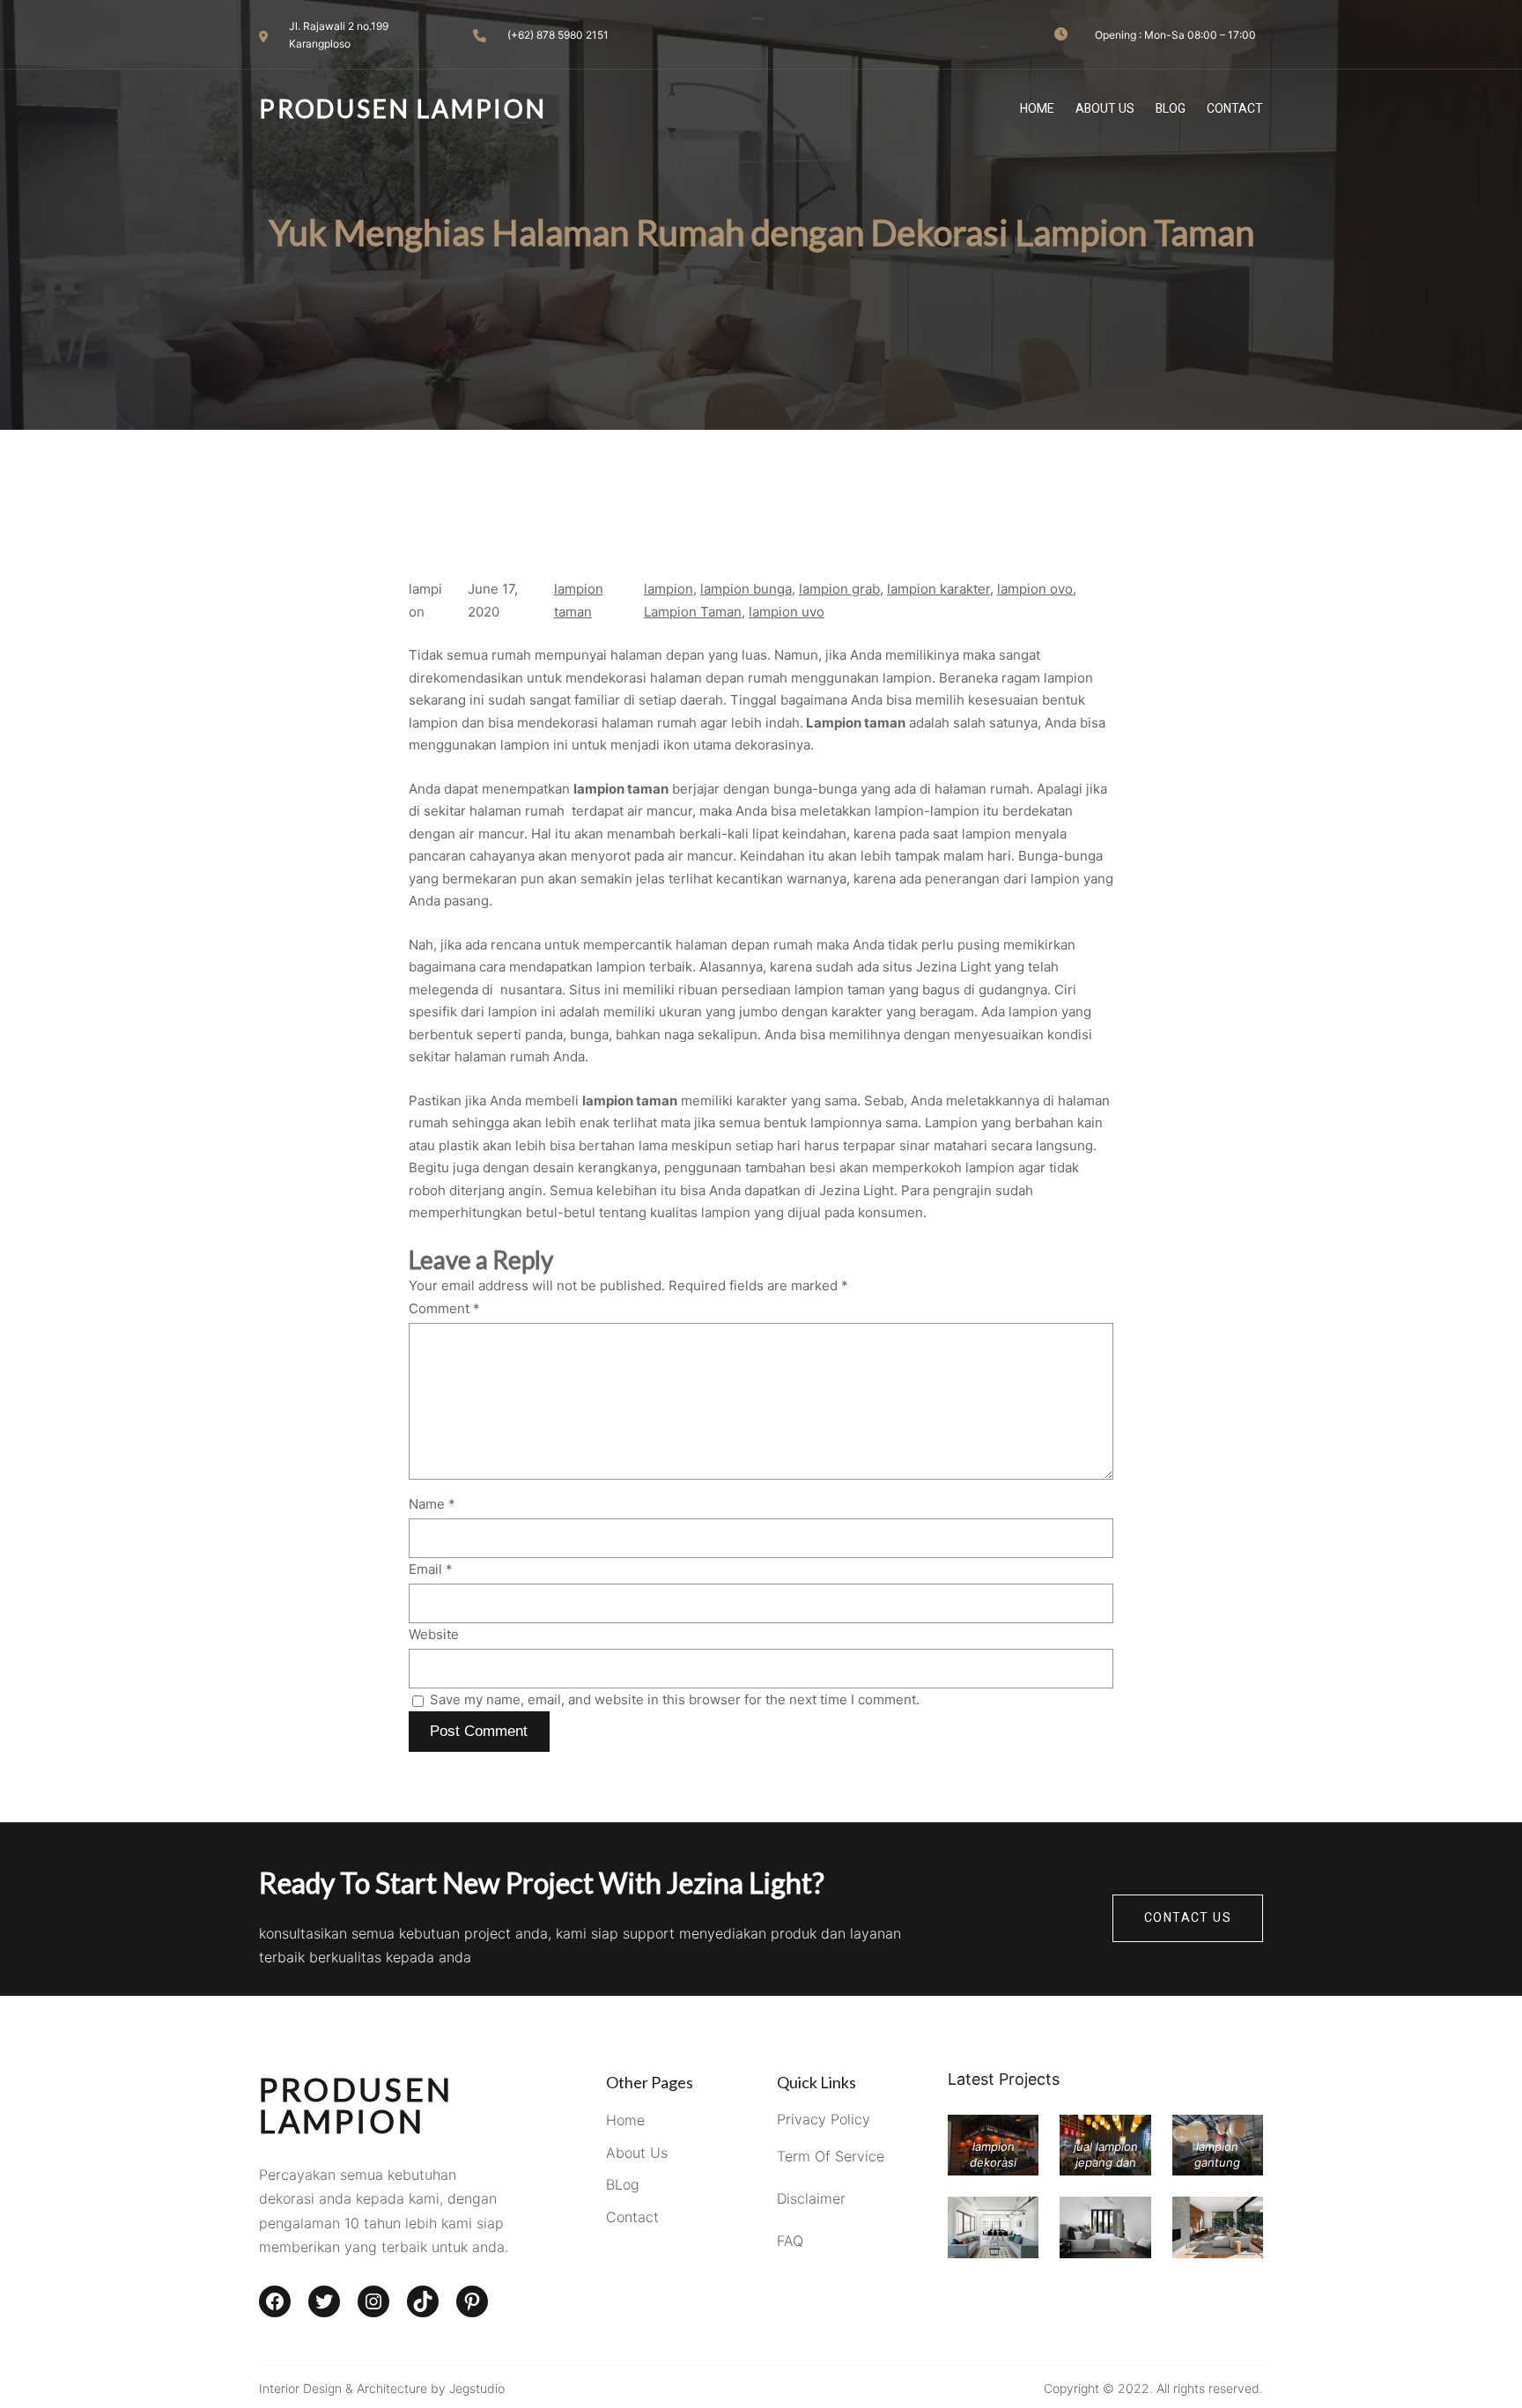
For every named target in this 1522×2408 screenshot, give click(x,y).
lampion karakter (938, 589)
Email (431, 1569)
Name (432, 1504)
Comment (444, 1308)
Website (434, 1634)
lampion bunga (746, 589)
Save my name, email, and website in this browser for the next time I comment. (675, 1699)
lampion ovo (1035, 589)
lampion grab (839, 589)
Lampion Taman (693, 612)
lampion (669, 589)
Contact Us (1188, 1918)
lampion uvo (787, 612)
